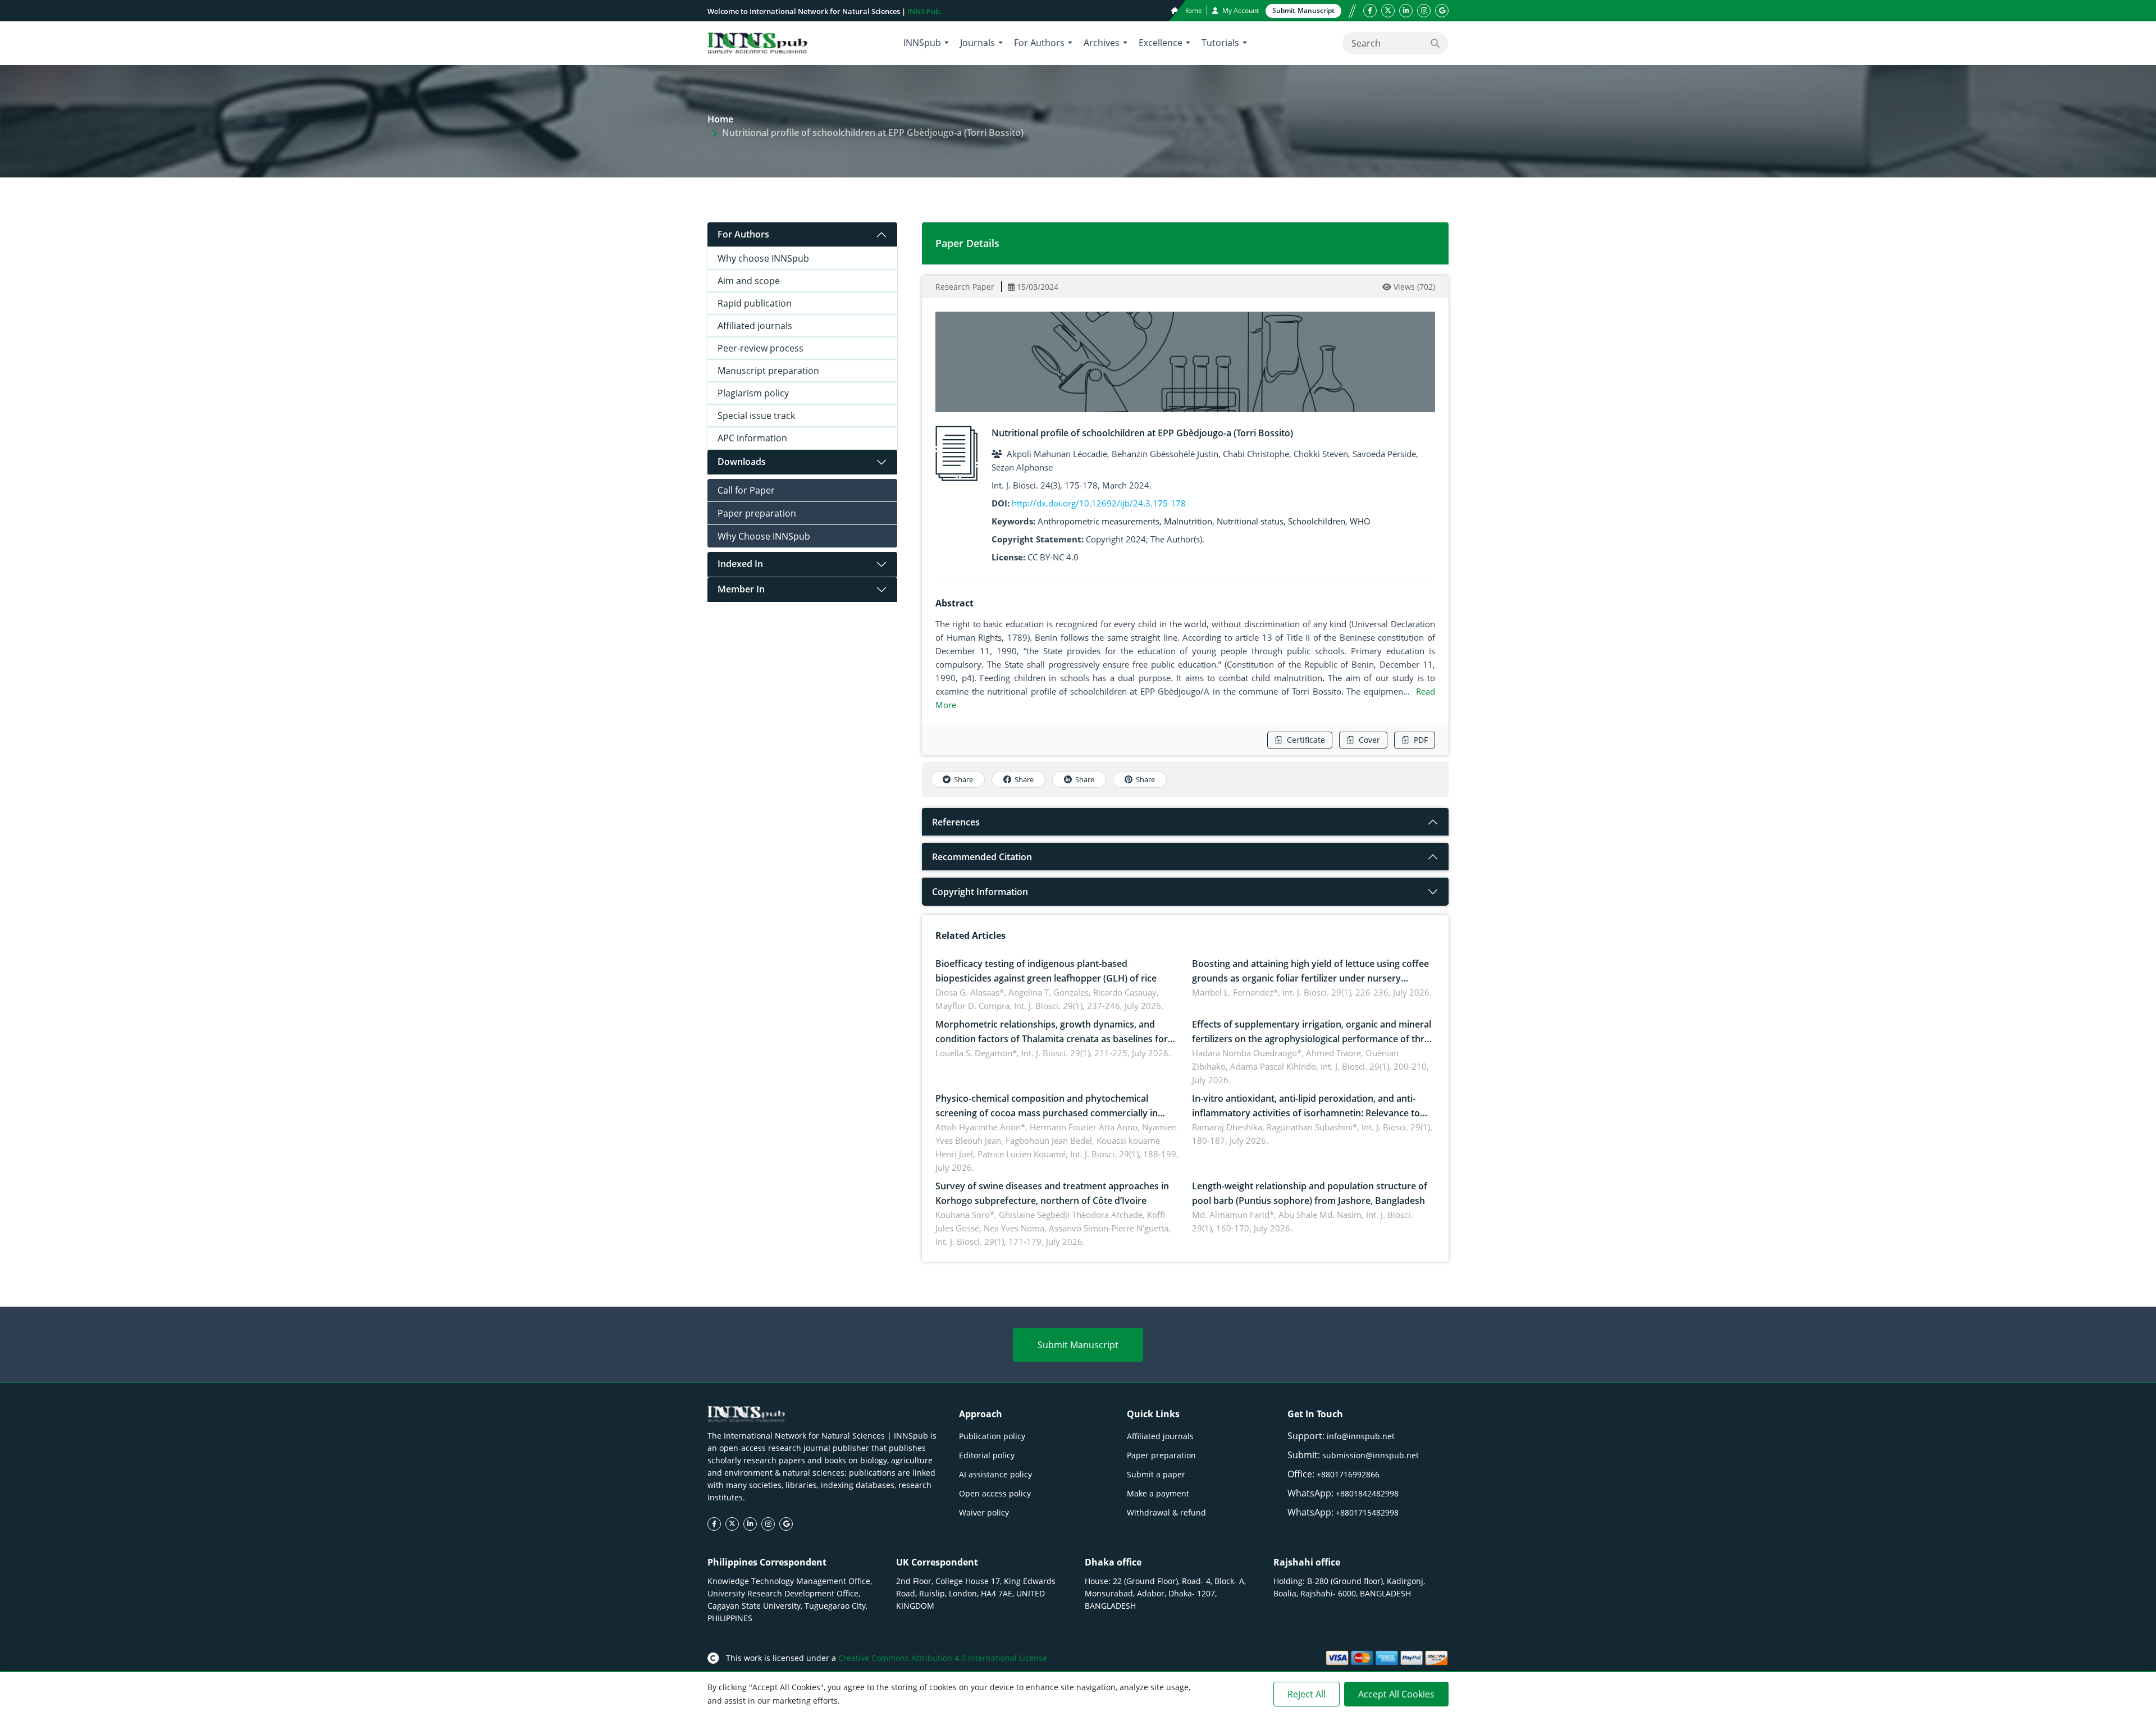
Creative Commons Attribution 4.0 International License (943, 1658)
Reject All (1307, 1694)
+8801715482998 (1367, 1512)
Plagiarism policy (753, 393)
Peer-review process (760, 348)
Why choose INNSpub (763, 258)
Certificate (1306, 740)
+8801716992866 (1348, 1474)
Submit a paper (1156, 1474)
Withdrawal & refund (1166, 1512)
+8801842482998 (1367, 1493)
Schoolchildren (1317, 521)
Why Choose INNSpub (764, 536)
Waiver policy (984, 1512)
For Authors (743, 234)
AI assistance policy (995, 1474)
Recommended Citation (982, 857)
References (956, 822)
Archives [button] (1102, 43)
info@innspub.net (1361, 1436)
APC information (752, 438)
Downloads (742, 462)
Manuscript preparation (768, 371)
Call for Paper (746, 490)
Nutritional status (1250, 521)
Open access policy (995, 1493)
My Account (1240, 10)
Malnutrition (1188, 521)
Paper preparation (757, 513)
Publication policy (992, 1436)
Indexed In (740, 564)
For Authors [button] (1039, 43)
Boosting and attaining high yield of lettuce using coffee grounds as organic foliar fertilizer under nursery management (1310, 978)
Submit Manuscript (1078, 1345)
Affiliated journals (755, 326)
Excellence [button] (1161, 43)
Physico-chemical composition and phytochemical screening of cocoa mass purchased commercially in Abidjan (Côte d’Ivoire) (1047, 1113)
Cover (1369, 740)
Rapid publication (755, 303)
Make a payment (1158, 1493)
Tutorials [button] (1220, 43)
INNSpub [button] (922, 43)
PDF (1421, 740)
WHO (1360, 521)
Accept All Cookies (1396, 1694)
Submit (1303, 10)
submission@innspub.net (1371, 1455)
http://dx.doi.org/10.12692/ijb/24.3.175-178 (1099, 503)
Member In (741, 589)
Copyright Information (980, 892)
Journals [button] (977, 43)
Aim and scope (749, 281)
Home (1192, 10)
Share (963, 779)
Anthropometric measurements (1098, 521)
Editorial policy (987, 1455)
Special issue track (756, 416)
